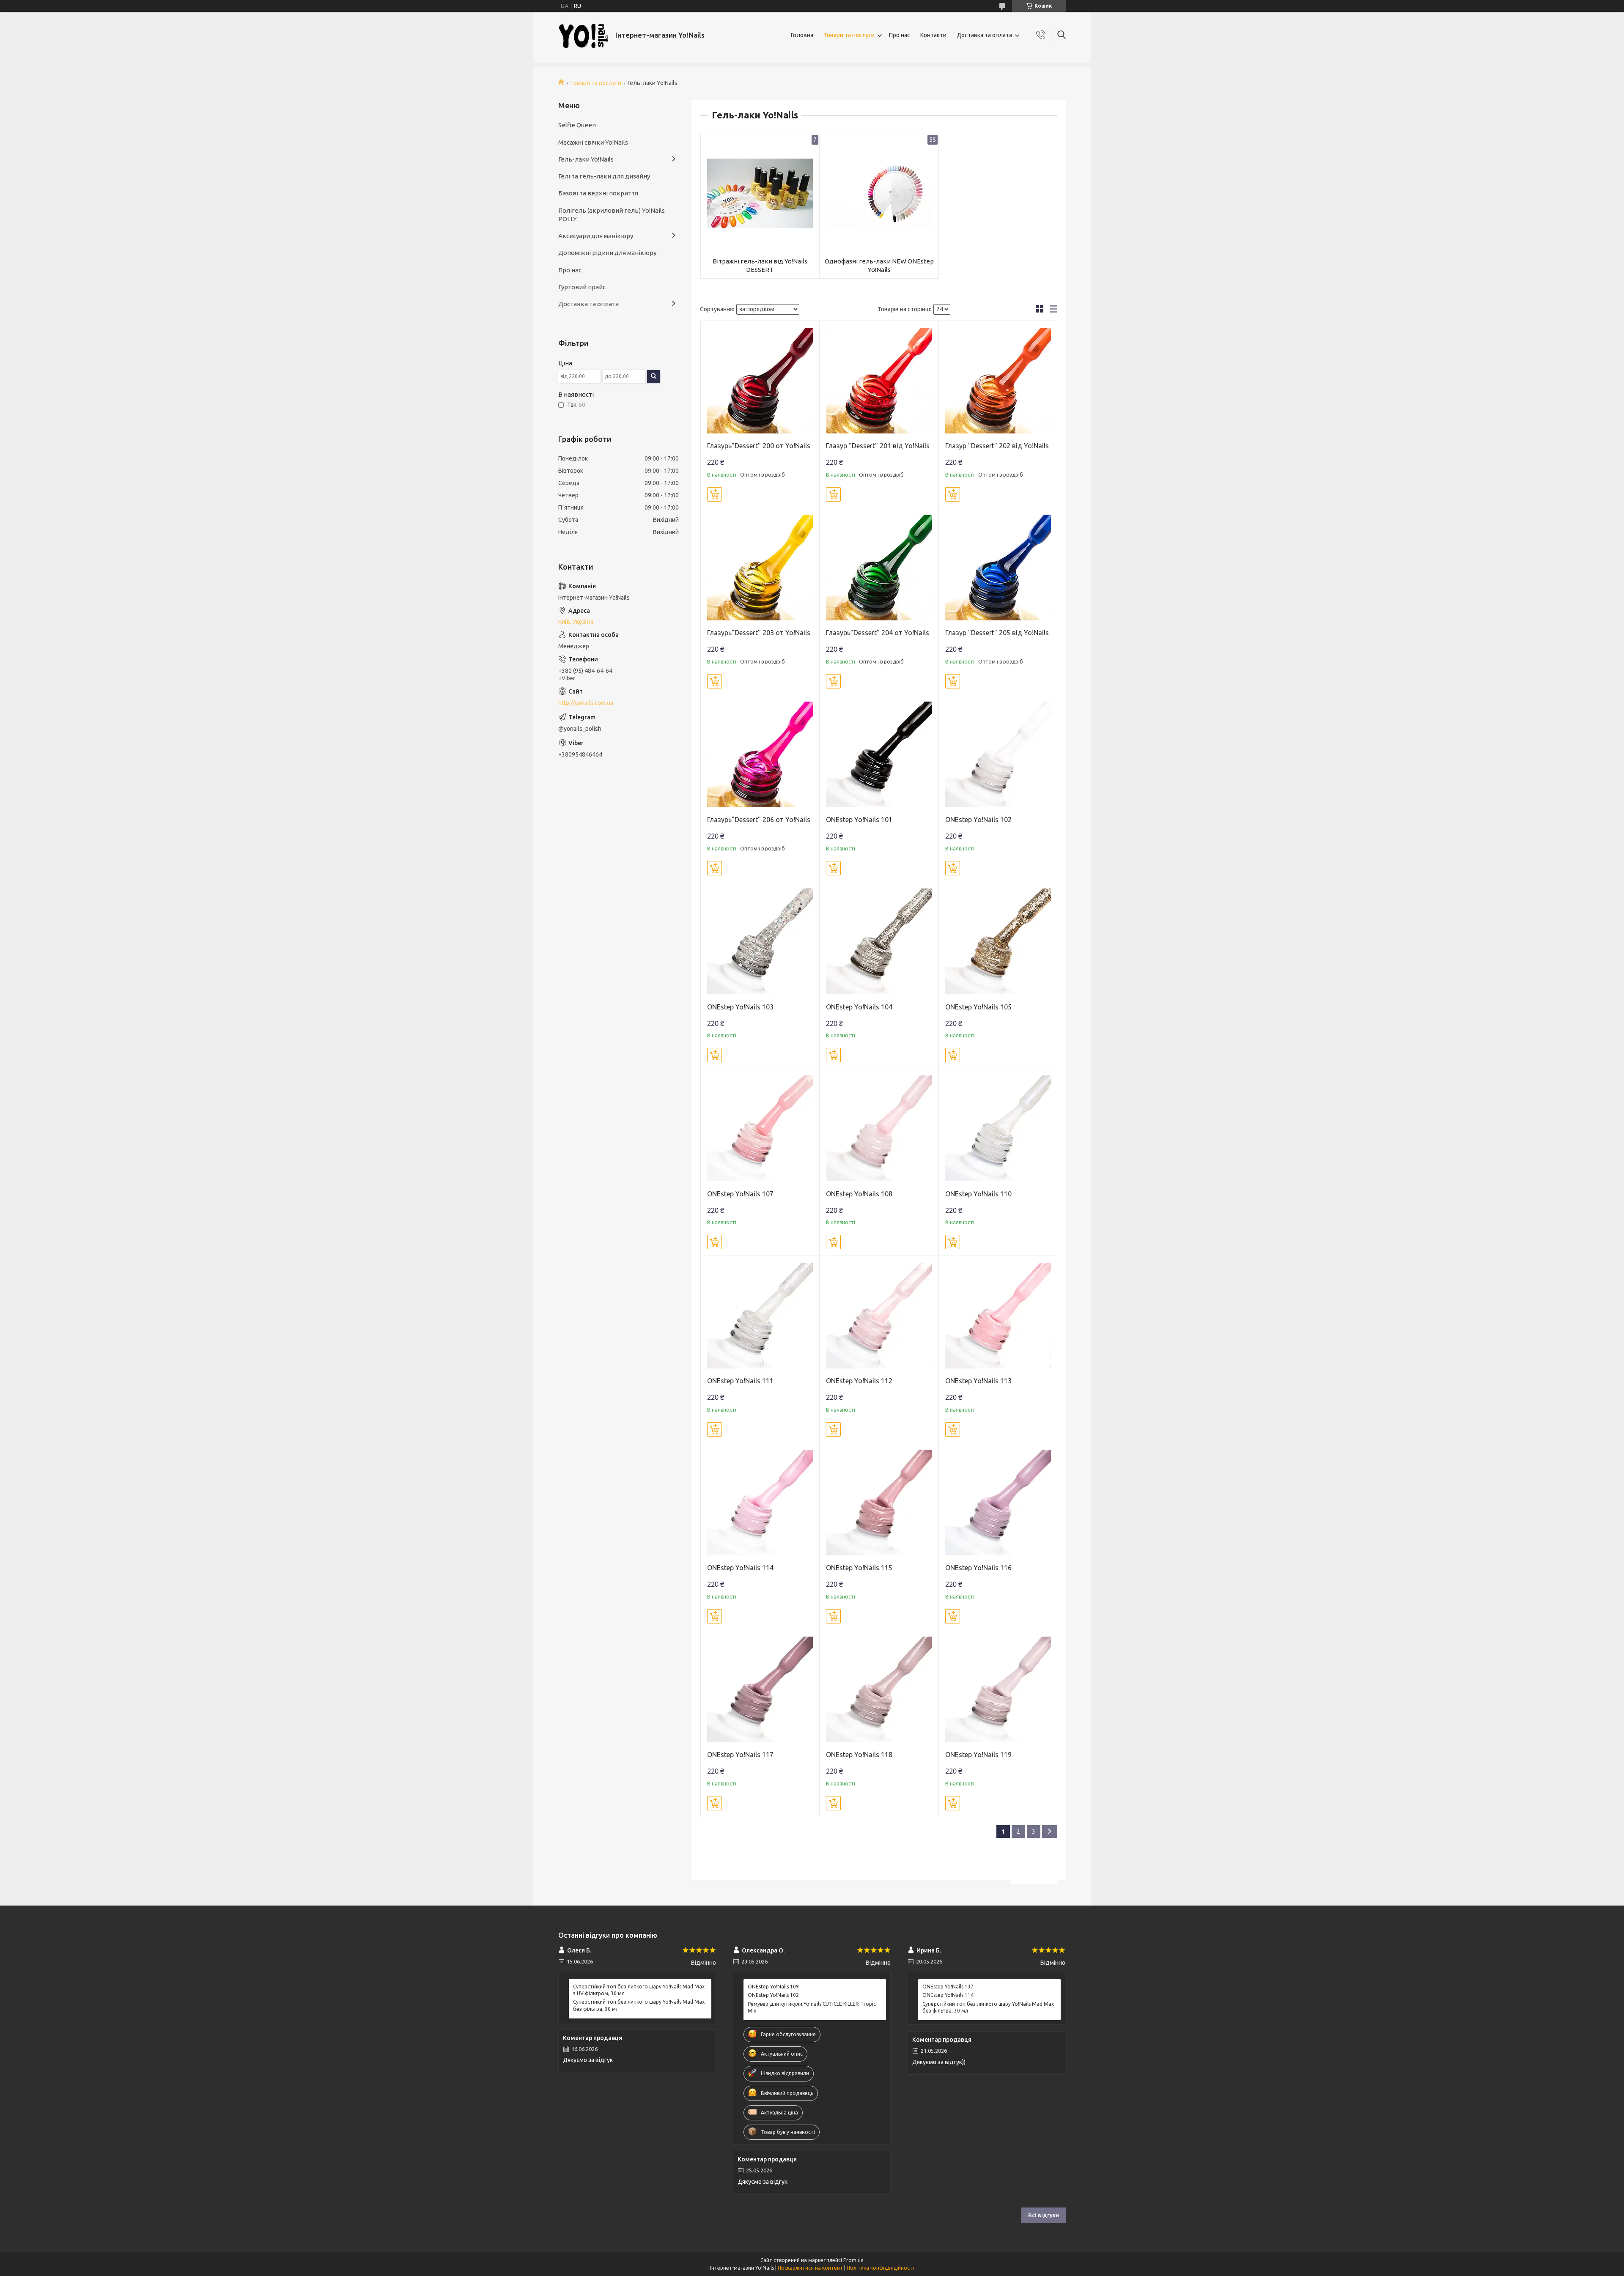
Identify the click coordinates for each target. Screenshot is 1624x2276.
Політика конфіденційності (880, 2268)
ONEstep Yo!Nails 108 (859, 1194)
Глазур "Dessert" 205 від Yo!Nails (997, 633)
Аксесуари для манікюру (596, 236)
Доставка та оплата (984, 35)
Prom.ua (853, 2260)
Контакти (933, 35)
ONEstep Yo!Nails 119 (978, 1755)
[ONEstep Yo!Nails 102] (998, 755)
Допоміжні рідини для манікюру (607, 253)
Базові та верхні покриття (598, 193)
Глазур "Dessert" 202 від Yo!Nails (997, 446)
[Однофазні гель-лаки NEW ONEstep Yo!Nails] (879, 193)
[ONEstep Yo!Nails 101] (879, 755)
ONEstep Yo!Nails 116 (978, 1568)
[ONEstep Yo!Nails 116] (998, 1503)
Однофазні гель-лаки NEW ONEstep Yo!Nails (879, 265)
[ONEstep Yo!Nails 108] (879, 1128)
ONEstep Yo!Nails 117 (740, 1755)
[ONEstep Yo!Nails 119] (998, 1690)
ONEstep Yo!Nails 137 (948, 1987)
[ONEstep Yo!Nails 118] (879, 1690)
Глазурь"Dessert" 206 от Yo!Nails (759, 820)
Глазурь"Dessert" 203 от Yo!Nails (759, 633)
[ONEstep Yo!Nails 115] (879, 1503)
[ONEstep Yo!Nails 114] (760, 1503)
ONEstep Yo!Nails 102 (978, 820)
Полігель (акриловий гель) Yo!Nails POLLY (612, 215)
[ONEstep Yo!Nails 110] (998, 1128)
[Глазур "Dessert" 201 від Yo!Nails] (879, 380)
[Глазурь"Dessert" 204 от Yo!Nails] (879, 568)
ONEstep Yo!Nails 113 (978, 1381)
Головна (802, 35)
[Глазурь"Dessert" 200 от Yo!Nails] (760, 380)
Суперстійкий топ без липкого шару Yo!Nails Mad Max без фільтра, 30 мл (639, 2005)
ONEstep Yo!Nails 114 (740, 1568)
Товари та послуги (849, 35)
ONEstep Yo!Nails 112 (859, 1381)
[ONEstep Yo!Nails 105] (998, 942)
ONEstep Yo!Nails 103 (740, 1007)
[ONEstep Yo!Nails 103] (760, 942)
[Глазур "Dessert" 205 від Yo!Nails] (998, 568)
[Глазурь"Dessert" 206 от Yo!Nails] (760, 755)
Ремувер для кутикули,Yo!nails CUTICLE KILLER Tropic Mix (812, 2007)
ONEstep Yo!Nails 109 (773, 1987)
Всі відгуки (1044, 2215)
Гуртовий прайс (582, 287)
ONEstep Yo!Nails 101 (859, 820)
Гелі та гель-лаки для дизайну (604, 176)
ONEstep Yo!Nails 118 (859, 1755)
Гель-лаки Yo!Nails (586, 159)
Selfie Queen (577, 125)
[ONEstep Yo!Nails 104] (879, 942)
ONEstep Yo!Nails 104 (859, 1007)
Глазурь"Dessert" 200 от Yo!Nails (759, 446)
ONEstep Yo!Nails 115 (859, 1568)
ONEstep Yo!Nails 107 (740, 1194)
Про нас (900, 35)
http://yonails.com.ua (586, 703)
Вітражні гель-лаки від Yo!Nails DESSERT (760, 265)
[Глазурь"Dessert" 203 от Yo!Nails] (760, 568)
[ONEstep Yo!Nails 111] (760, 1315)
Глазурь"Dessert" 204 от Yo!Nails (878, 633)
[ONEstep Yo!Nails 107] (760, 1128)
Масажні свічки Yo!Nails (593, 142)
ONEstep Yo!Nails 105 (978, 1007)
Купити (715, 494)
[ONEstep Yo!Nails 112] (879, 1315)
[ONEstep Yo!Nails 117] (760, 1690)
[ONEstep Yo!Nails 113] (998, 1315)
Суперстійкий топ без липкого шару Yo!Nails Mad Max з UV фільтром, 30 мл (639, 1990)
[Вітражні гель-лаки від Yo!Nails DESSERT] (760, 193)
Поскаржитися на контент (810, 2268)
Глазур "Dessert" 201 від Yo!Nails (878, 446)
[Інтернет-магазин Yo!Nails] (584, 35)
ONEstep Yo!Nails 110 (978, 1194)
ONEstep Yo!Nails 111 (740, 1381)
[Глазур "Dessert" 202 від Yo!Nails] (998, 380)
